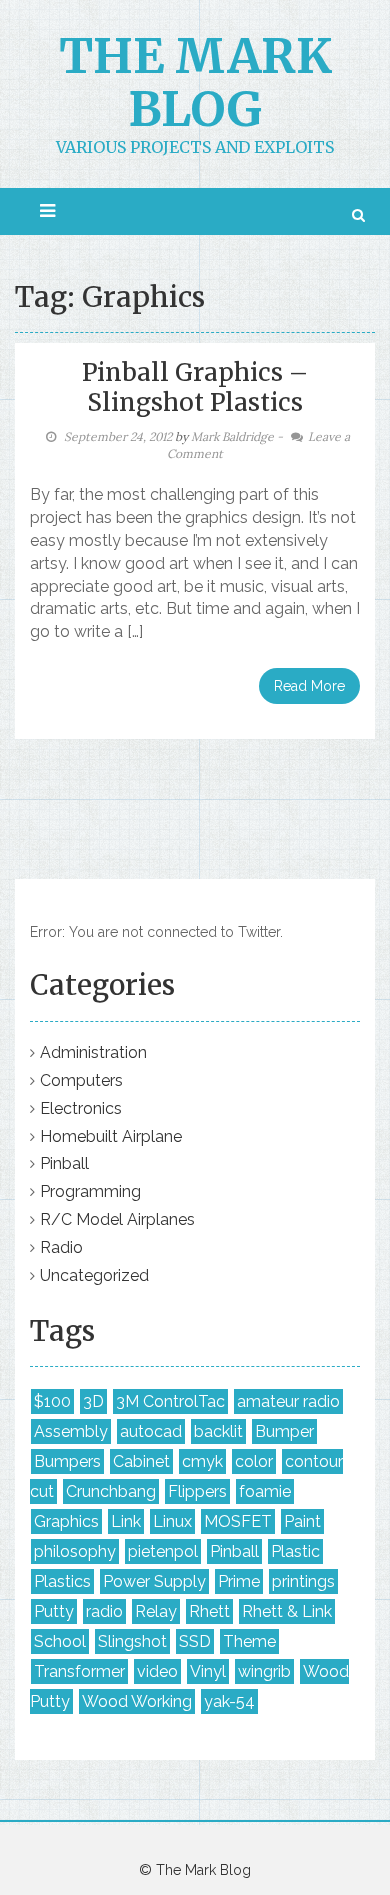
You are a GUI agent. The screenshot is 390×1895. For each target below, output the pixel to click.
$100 (52, 1401)
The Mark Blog (195, 82)
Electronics (81, 1108)
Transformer (79, 1671)
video (157, 1671)
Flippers (197, 1491)
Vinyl (208, 1671)
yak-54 (229, 1701)
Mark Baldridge (232, 436)
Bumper (284, 1431)
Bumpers (67, 1461)
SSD (195, 1641)
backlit (218, 1431)
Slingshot (132, 1641)
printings (303, 1581)
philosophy (75, 1551)
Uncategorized (94, 1275)
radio (104, 1611)
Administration (93, 1052)
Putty (54, 1611)
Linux (172, 1521)
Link (126, 1521)
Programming (90, 1191)
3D (93, 1401)
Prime (239, 1581)
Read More (309, 686)
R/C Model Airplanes (117, 1219)
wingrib (264, 1671)
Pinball (64, 1163)
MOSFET (238, 1521)
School (60, 1641)
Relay (156, 1611)
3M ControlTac (170, 1401)
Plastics (62, 1581)
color (254, 1461)
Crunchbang (111, 1491)
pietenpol (163, 1551)
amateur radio (288, 1401)
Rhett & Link (287, 1611)
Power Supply (154, 1581)
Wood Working (137, 1701)
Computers (81, 1080)
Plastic (295, 1551)
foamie (265, 1491)
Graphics (66, 1521)
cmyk (202, 1461)
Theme (249, 1641)
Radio (61, 1247)
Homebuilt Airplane (111, 1136)
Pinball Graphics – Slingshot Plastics (195, 387)
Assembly (71, 1431)
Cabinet (141, 1461)
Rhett (209, 1611)
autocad (151, 1431)
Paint (302, 1521)
